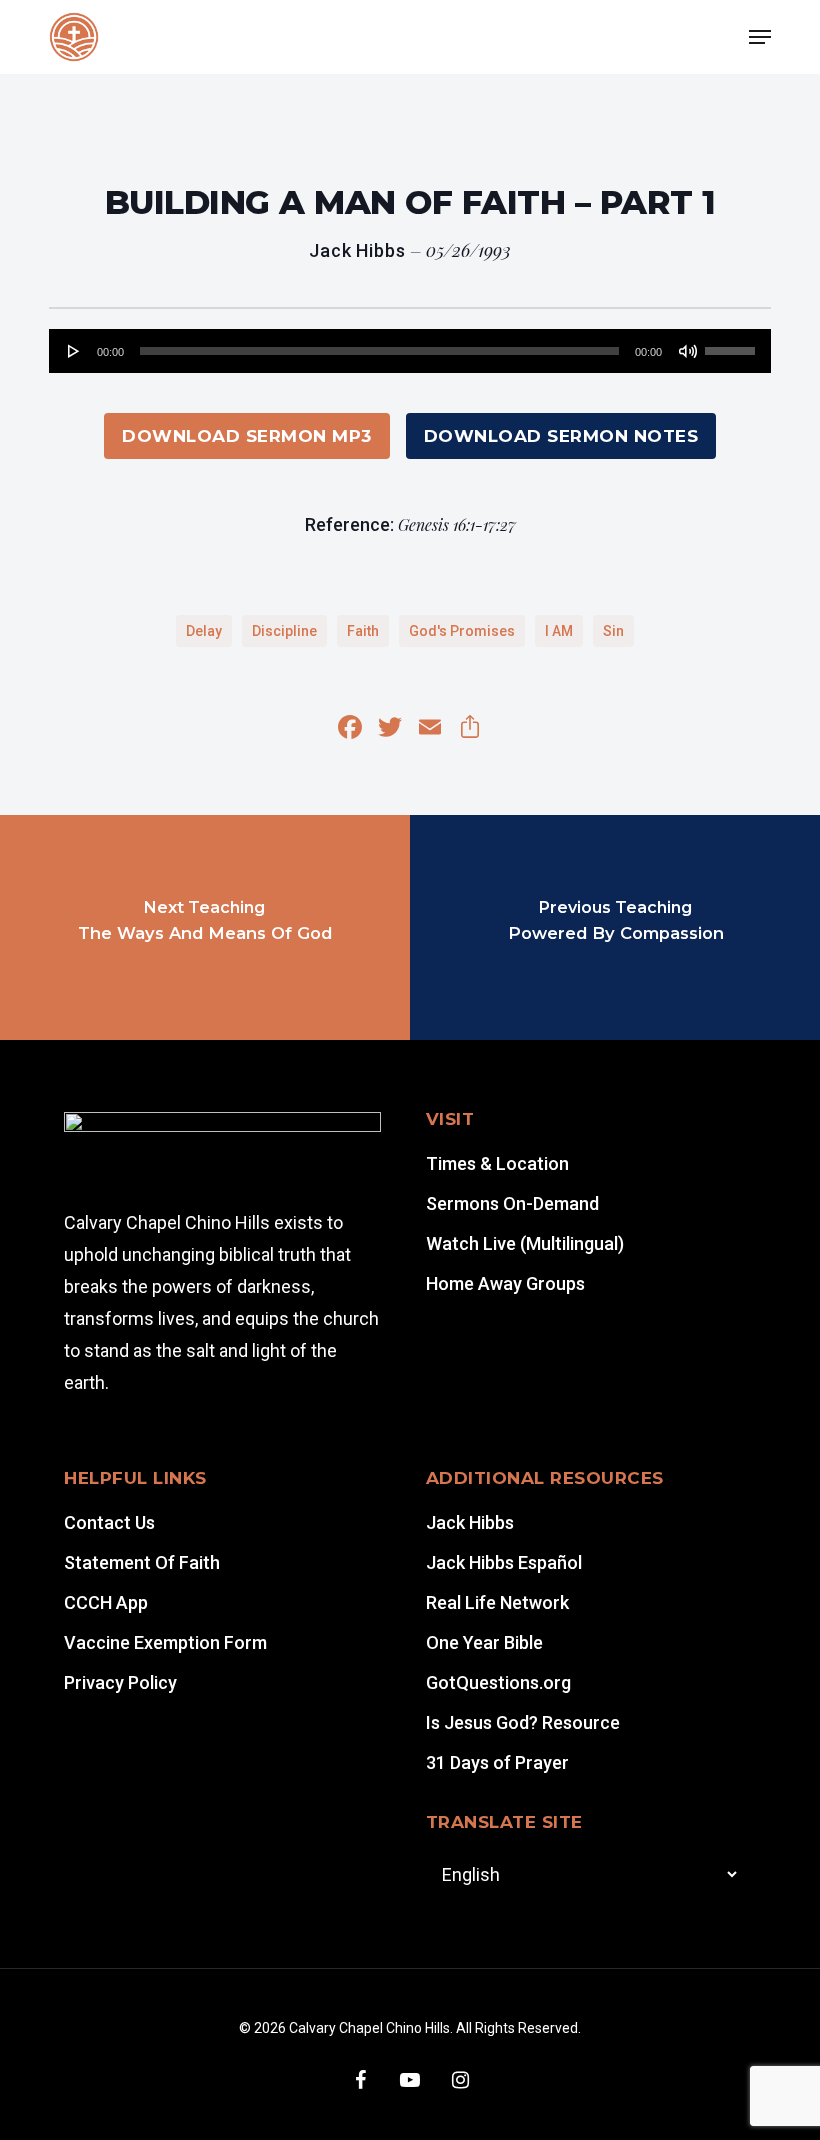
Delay (204, 631)
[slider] (733, 344)
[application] (410, 351)
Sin (613, 631)
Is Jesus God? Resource (523, 1722)
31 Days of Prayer (497, 1762)
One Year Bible (484, 1642)
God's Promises (462, 631)
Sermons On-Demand (512, 1203)
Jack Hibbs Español (504, 1562)
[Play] (74, 351)
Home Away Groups (505, 1283)
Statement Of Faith (142, 1562)
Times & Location (497, 1163)
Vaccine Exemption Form (165, 1642)
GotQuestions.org (498, 1682)
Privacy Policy (120, 1682)
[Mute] (688, 351)
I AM (559, 631)
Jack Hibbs (470, 1522)
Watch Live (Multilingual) (525, 1243)
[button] (760, 37)
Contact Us (109, 1522)
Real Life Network (497, 1602)
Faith (363, 631)
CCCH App (106, 1602)
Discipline (284, 631)
